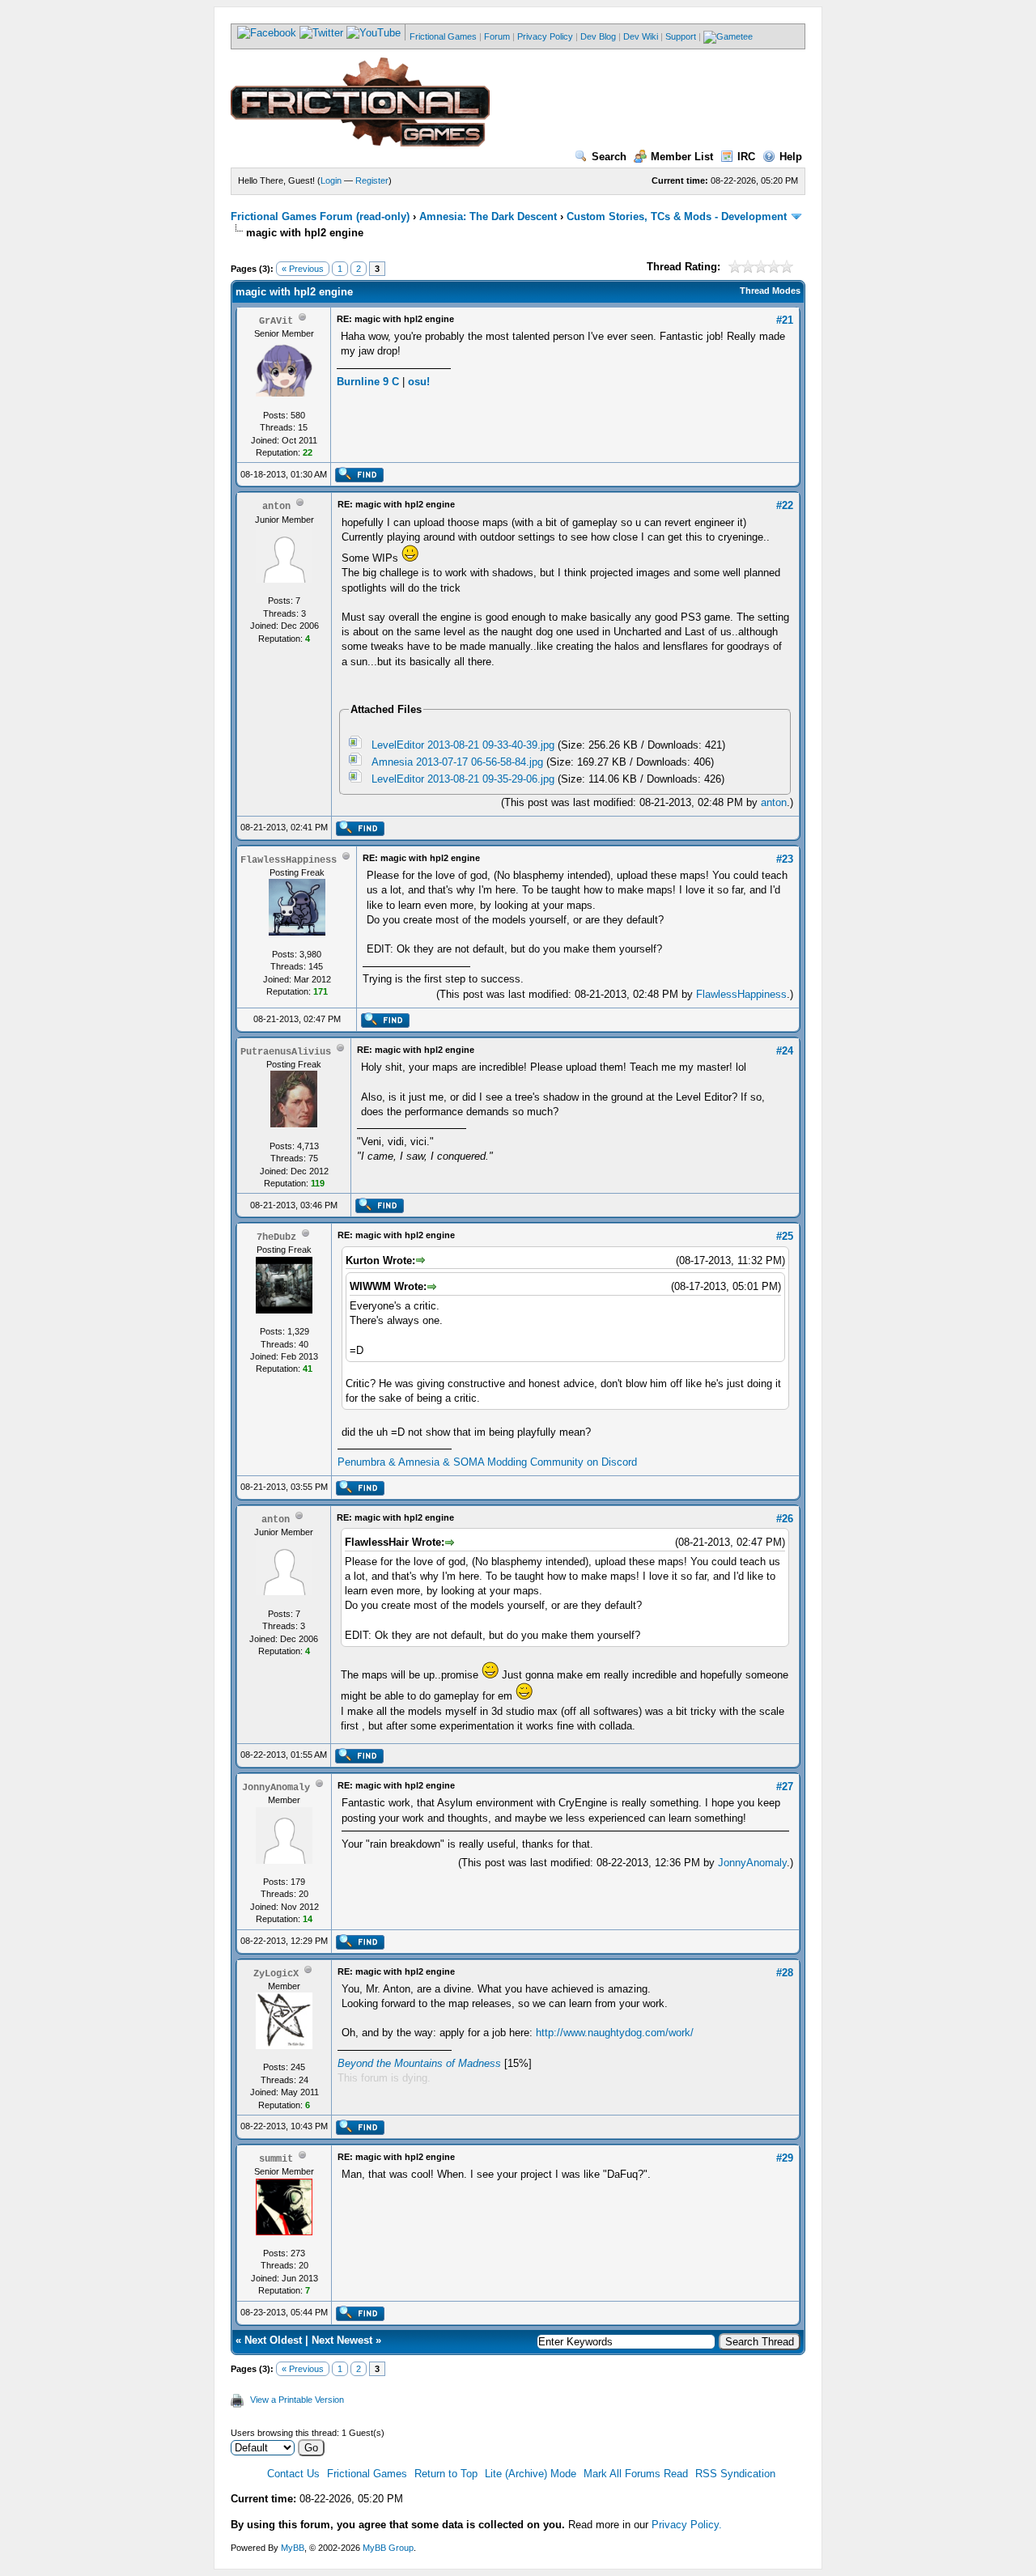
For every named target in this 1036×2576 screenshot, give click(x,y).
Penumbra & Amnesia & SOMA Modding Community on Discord (487, 1462)
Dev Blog (598, 36)
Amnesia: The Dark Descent (488, 216)
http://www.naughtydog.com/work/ (615, 2033)
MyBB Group (388, 2548)
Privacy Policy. (687, 2525)
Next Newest (342, 2340)
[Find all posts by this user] (359, 479)
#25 (785, 1236)
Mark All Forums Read (636, 2474)
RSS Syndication (735, 2474)
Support (681, 36)
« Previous (303, 269)
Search (609, 157)
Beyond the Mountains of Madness (419, 2063)
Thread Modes (770, 291)
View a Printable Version (297, 2400)
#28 (785, 1973)
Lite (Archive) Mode (531, 2474)
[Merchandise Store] (728, 36)
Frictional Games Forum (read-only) (320, 216)
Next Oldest (273, 2340)
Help (791, 157)
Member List (682, 157)
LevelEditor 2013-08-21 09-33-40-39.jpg (463, 745)
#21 (785, 320)
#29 (785, 2158)
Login (331, 180)
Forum (497, 36)
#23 (785, 859)
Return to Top (446, 2474)
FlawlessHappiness (741, 994)
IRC (746, 157)
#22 (785, 505)
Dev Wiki (641, 36)
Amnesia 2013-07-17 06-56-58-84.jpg (457, 762)
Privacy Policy (545, 36)
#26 (785, 1519)
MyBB (293, 2548)
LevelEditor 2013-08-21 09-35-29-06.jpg (463, 779)
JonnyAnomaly (752, 1863)
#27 (785, 1787)
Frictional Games (443, 36)
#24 (785, 1051)
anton (774, 802)
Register (372, 180)
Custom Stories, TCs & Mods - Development (677, 216)
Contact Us (293, 2474)
